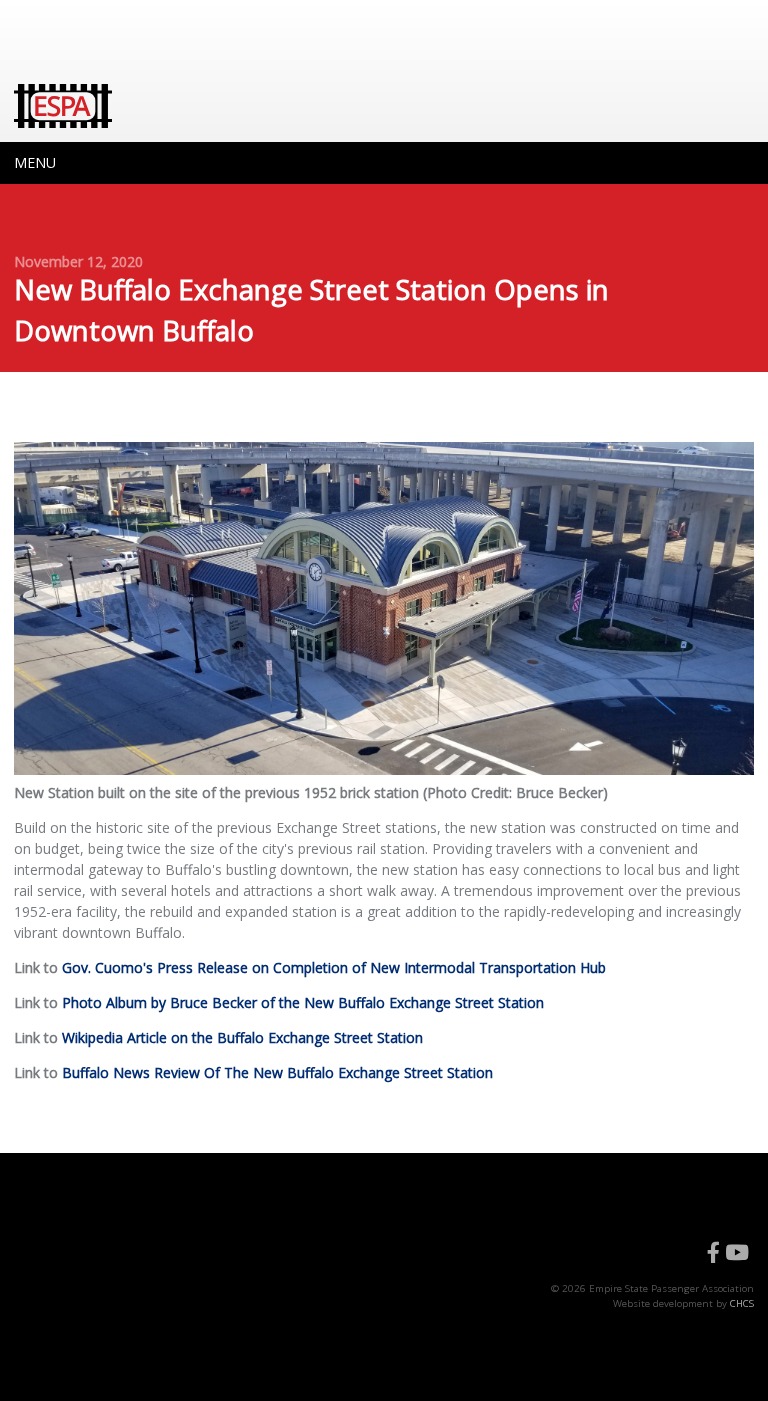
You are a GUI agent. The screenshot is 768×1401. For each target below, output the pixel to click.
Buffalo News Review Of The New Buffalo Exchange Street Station (277, 1072)
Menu (35, 162)
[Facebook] (713, 1253)
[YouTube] (737, 1253)
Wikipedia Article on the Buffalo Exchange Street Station (242, 1037)
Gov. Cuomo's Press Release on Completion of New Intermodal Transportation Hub (334, 967)
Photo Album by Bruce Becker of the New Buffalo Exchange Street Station (303, 1002)
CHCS (742, 1303)
